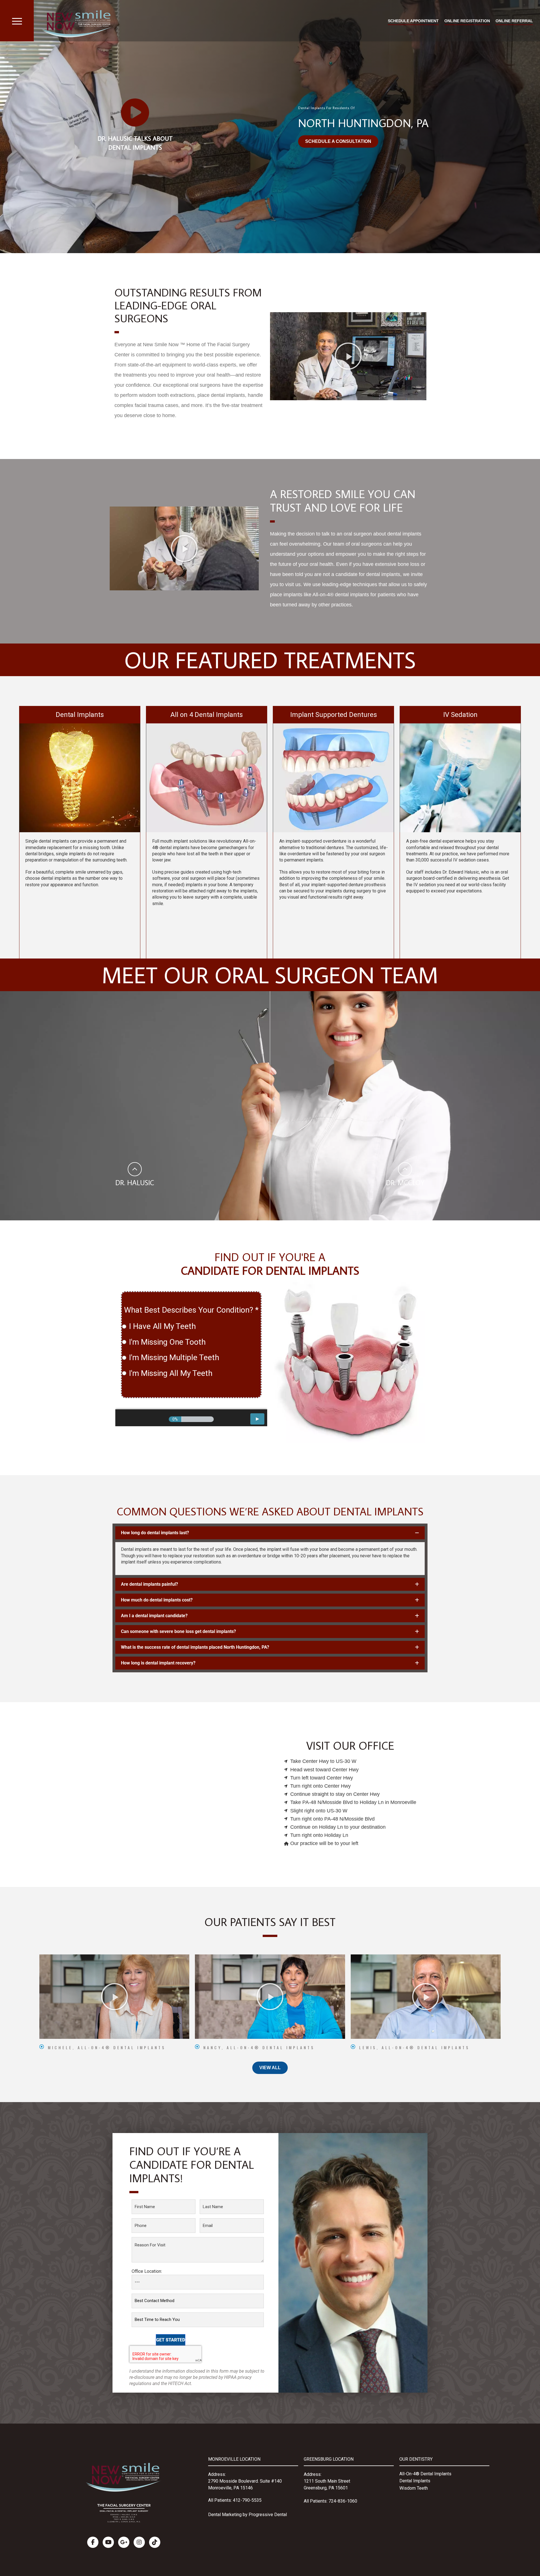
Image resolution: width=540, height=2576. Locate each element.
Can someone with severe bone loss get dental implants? (178, 1631)
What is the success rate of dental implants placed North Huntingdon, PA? (195, 1647)
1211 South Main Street (327, 2481)
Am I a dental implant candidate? (154, 1616)
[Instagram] (139, 2542)
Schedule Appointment (413, 21)
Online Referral (514, 21)
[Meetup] (155, 2542)
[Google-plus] (124, 2542)
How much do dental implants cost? (157, 1600)
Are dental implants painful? (149, 1584)
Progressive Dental (268, 2515)
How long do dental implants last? (155, 1533)
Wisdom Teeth (414, 2488)
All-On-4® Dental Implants (425, 2474)
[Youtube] (108, 2542)
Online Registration (467, 21)
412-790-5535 (247, 2500)
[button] (348, 356)
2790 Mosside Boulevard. (234, 2481)
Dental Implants (415, 2481)
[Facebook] (93, 2542)
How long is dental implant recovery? (158, 1663)
